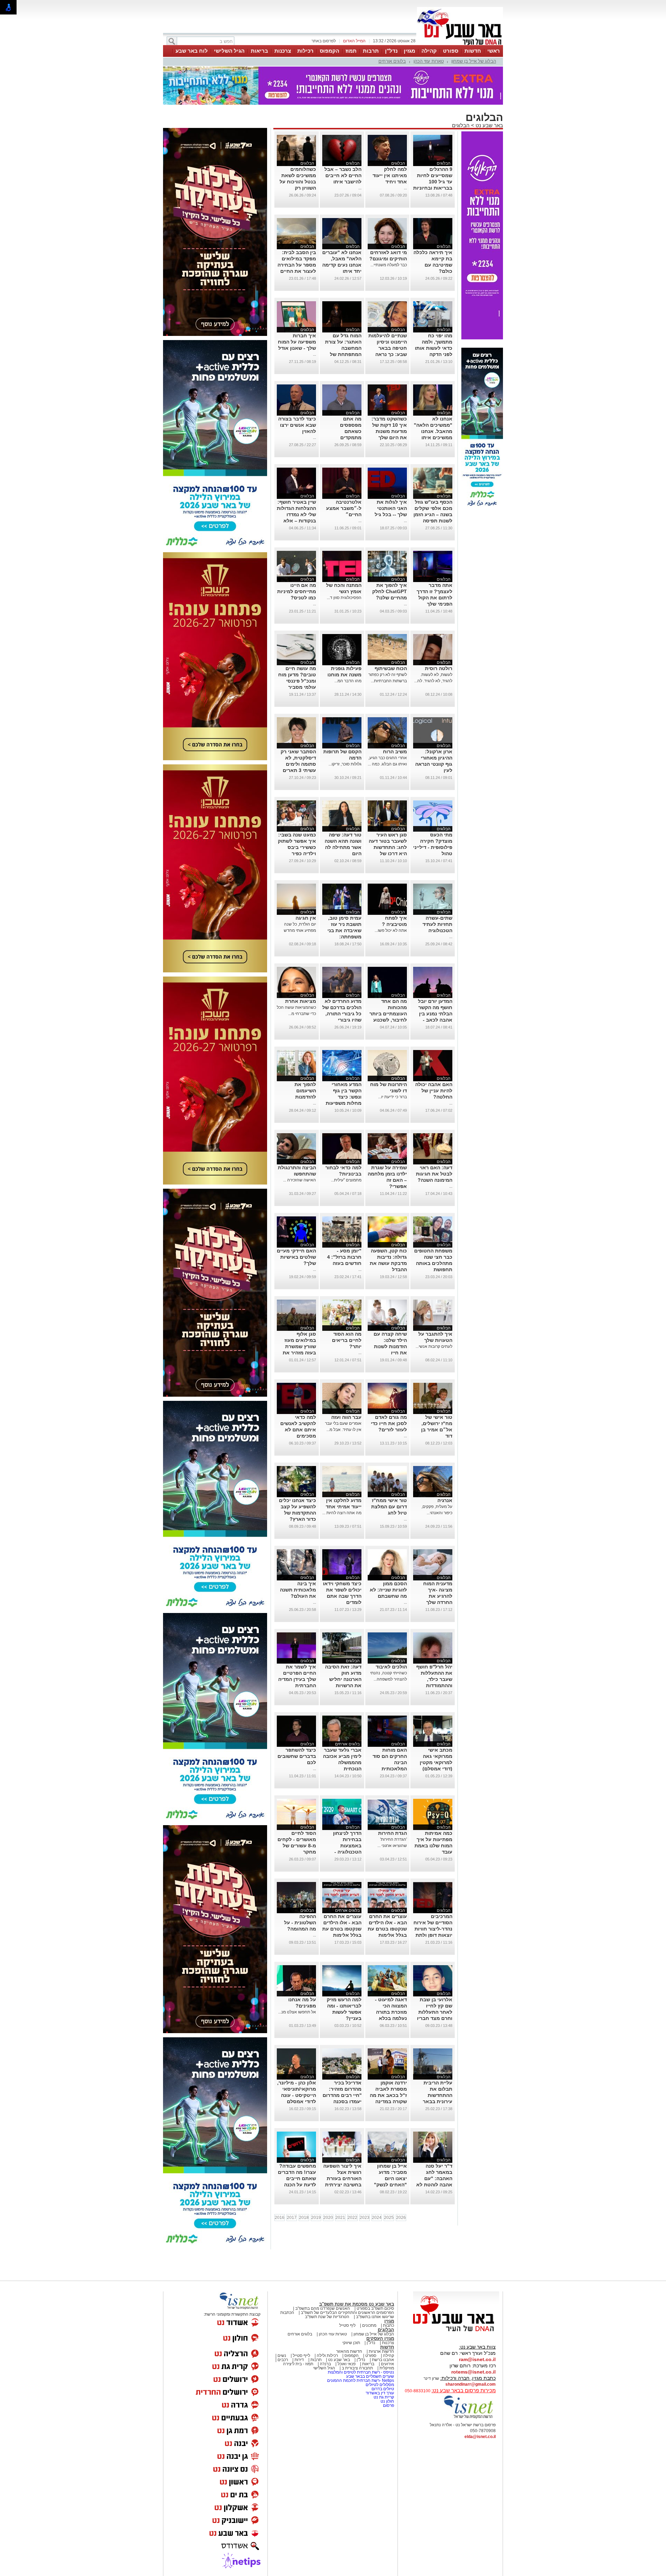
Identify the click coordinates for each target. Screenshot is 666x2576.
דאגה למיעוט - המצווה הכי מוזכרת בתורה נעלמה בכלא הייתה (391, 2012)
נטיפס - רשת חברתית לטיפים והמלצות (361, 2372)
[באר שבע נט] (456, 2332)
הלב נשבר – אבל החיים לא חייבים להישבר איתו (343, 175)
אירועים (387, 2364)
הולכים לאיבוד (391, 1667)
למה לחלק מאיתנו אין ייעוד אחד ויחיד (390, 175)
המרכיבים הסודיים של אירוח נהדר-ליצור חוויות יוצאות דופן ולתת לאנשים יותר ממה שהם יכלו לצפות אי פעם (433, 1935)
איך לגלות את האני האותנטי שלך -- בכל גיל (391, 508)
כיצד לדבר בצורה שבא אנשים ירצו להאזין (297, 425)
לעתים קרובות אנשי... (434, 1346)
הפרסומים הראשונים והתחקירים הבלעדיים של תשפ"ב (347, 2313)
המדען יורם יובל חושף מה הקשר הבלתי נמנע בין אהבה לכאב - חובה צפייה (435, 1014)
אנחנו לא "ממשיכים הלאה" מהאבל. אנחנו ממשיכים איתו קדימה (433, 431)
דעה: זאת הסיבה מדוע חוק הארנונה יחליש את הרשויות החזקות (343, 1679)
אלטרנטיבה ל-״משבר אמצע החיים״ (344, 508)
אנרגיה (445, 1500)
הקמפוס (330, 51)
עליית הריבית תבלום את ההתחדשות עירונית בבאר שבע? (438, 2095)
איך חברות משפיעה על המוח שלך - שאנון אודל (297, 342)
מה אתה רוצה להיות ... (342, 1513)
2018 (304, 2218)
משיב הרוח (395, 752)
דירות (299, 2360)
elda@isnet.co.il (480, 2437)
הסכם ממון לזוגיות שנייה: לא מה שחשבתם (388, 1590)
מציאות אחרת (301, 1001)
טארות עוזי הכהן (429, 61)
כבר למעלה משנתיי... (389, 265)
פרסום (388, 2405)
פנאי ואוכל (347, 2364)
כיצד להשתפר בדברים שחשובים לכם (297, 1756)
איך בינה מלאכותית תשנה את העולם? (298, 1590)
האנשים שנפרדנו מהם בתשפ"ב (323, 2308)
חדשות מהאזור (349, 2351)
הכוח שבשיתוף (391, 668)
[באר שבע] (460, 44)
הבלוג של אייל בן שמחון (474, 61)
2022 (352, 2218)
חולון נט (387, 2401)
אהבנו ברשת (383, 2360)
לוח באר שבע (192, 51)
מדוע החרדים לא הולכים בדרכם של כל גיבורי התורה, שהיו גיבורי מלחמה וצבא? (342, 1014)
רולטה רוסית (439, 668)
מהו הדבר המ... (348, 681)
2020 (328, 2218)
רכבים (283, 2360)
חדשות (473, 51)
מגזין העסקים (380, 2338)
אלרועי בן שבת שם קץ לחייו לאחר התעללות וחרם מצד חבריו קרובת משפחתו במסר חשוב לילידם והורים (435, 2018)
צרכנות (283, 51)
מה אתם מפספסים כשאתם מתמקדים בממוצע (351, 431)
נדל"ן (391, 51)
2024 (377, 2218)
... (405, 188)
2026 (401, 2218)
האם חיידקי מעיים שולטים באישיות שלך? (296, 1257)
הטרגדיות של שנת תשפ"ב (327, 2317)
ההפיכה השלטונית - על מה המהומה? (300, 1923)
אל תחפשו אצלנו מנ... (297, 2012)
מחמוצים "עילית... (346, 1180)
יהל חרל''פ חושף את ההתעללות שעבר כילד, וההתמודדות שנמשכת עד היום (434, 1679)
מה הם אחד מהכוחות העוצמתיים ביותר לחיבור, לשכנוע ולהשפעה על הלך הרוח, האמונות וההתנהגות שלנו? (388, 1020)
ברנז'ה (325, 2364)
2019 (316, 2218)
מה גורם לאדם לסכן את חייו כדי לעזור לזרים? (389, 1423)
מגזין (409, 51)
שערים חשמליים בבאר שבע (370, 2376)
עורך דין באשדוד (380, 2393)
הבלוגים (461, 125)
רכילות (305, 51)
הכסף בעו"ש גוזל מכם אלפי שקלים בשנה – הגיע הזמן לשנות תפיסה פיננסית (433, 514)
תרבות (371, 51)
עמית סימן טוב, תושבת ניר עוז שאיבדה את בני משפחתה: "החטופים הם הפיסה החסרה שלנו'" (344, 937)
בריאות (259, 51)
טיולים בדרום (382, 2389)
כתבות (388, 2325)
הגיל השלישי (229, 51)
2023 (365, 2218)
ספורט (451, 51)
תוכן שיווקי (351, 2343)
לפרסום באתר (324, 41)
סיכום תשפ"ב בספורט (375, 2308)
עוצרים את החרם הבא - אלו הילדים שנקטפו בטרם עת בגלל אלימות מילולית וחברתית (387, 1929)
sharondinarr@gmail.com (471, 2384)
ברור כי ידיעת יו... (392, 1097)
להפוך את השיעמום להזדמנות (305, 1091)
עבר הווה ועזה (346, 1417)
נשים (282, 2356)
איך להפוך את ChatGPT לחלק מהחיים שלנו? (390, 591)
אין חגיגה (306, 918)
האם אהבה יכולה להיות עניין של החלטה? (434, 1091)
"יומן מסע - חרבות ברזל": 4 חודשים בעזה (344, 1257)
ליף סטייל (347, 2325)
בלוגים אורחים (392, 61)
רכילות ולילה (327, 2356)
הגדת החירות (392, 1833)
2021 (340, 2218)
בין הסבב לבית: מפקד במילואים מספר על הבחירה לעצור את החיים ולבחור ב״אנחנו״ (297, 265)
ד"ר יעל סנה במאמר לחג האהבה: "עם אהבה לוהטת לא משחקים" (434, 2178)
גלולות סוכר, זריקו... (345, 764)
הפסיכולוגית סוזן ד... (344, 598)
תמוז (351, 51)
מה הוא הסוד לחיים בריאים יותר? (347, 1340)
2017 (292, 2218)
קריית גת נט (384, 2397)
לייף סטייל (301, 2356)
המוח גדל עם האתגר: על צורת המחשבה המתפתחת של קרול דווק (343, 348)
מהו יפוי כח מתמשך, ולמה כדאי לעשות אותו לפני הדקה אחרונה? (434, 348)
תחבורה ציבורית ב (357, 2368)
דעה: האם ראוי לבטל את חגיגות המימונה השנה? (434, 1174)
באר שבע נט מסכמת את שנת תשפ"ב (357, 2304)
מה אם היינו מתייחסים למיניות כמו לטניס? (297, 591)
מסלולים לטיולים (380, 2385)
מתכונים (369, 2325)
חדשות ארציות (381, 2351)
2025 (389, 2218)
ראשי (494, 51)
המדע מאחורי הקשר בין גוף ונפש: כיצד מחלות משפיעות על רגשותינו (344, 1097)
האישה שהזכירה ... (300, 1180)
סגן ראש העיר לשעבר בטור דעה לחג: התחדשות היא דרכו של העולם (388, 847)
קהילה (429, 51)
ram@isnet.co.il (477, 2359)
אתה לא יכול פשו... (391, 930)
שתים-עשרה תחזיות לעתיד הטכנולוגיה (437, 924)
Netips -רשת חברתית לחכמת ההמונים (361, 2380)
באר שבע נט (489, 125)
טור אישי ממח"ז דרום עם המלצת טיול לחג (389, 1507)
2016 (280, 2218)
